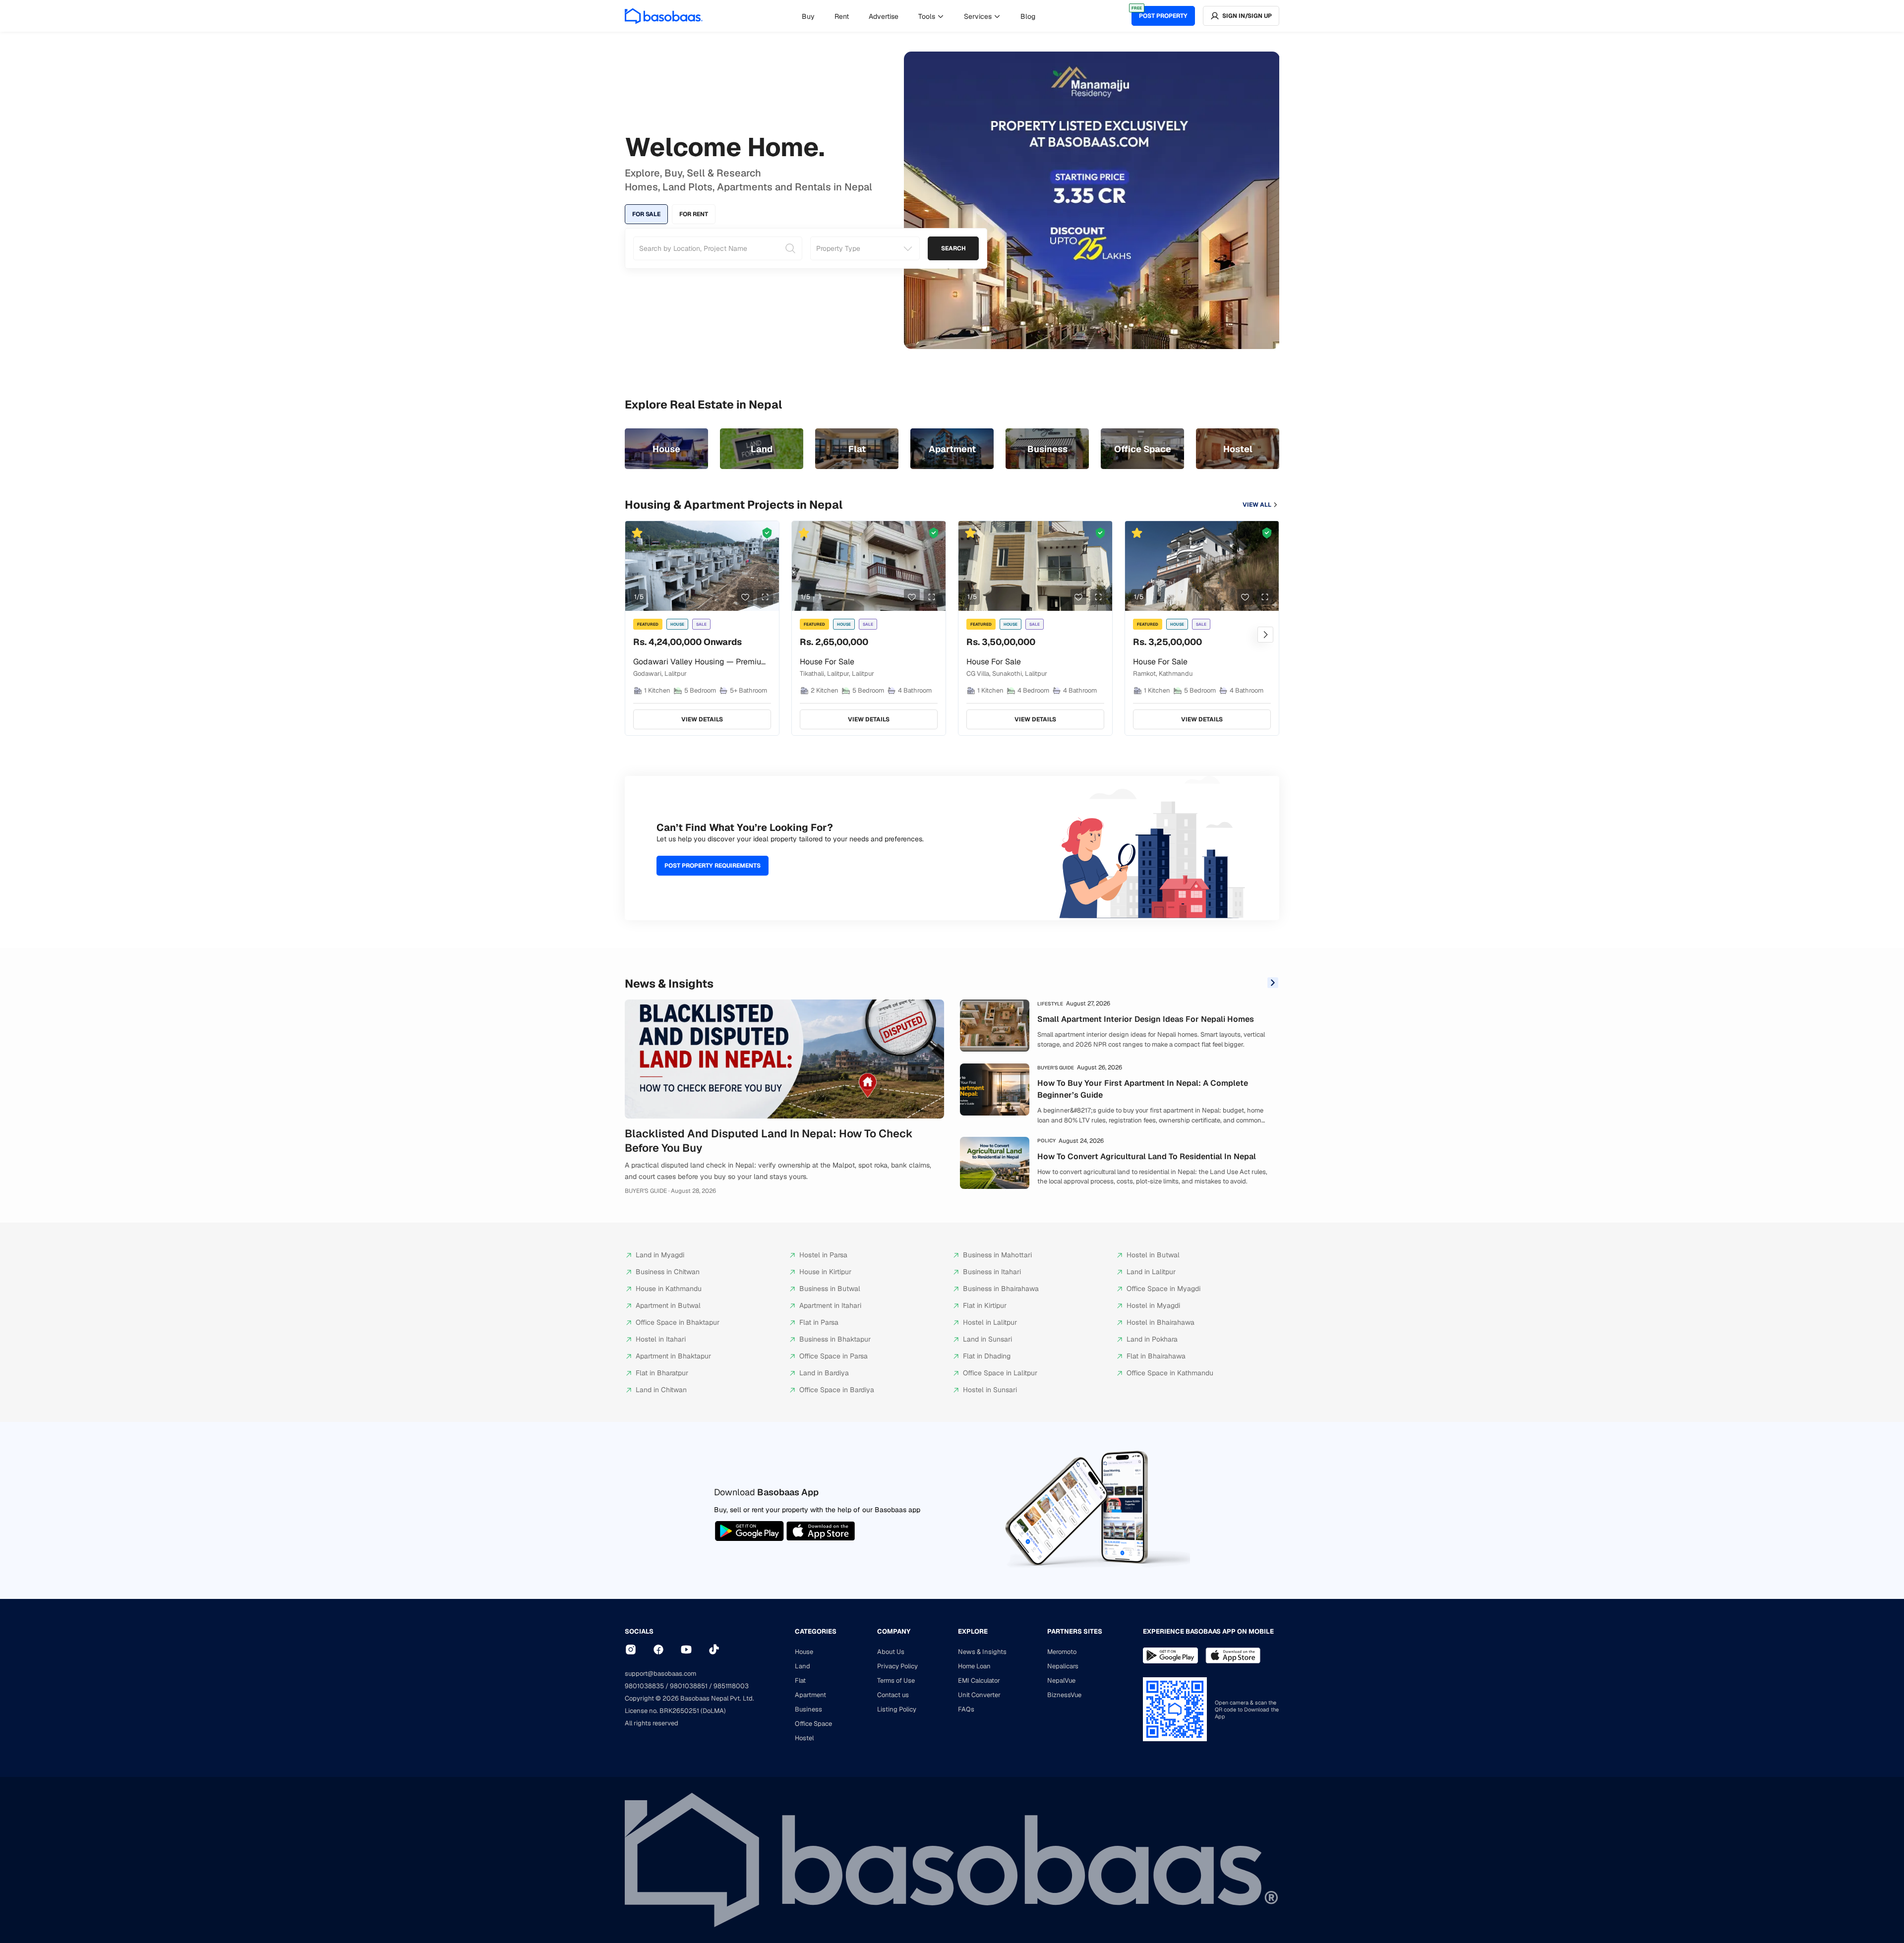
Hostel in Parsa (823, 1255)
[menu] (919, 16)
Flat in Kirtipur (985, 1305)
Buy (808, 16)
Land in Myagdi (660, 1255)
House (804, 1652)
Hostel (804, 1738)
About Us (891, 1652)
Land (803, 1666)
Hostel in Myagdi (1153, 1305)
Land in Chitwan (661, 1390)
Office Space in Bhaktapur (678, 1322)
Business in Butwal (830, 1289)
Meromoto (1062, 1652)
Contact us (893, 1695)
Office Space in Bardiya (837, 1390)
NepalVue (1061, 1680)
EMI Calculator (979, 1680)
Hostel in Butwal (1153, 1255)
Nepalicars (1063, 1666)
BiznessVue (1064, 1695)
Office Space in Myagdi (1163, 1289)
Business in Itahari (992, 1272)
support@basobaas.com (660, 1674)
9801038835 (644, 1686)
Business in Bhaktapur (835, 1339)
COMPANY (894, 1631)
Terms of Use (896, 1680)
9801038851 (689, 1686)
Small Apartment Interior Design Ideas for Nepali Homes (1146, 1019)
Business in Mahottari (997, 1255)
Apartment (810, 1695)
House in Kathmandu (669, 1289)
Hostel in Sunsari (990, 1390)
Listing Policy (897, 1709)
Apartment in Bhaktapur (673, 1356)
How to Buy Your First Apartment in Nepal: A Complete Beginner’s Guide (1143, 1089)
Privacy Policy (897, 1666)
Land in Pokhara (1152, 1339)
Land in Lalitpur (1151, 1272)
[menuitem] (808, 16)
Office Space (813, 1724)
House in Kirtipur (825, 1272)
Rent (842, 16)
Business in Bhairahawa (1001, 1289)
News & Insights (669, 984)
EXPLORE (973, 1631)
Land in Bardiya (824, 1373)
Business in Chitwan (668, 1272)
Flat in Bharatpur (662, 1373)
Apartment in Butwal (668, 1305)
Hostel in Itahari (661, 1339)
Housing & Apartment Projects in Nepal (734, 505)
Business (808, 1709)
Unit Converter (979, 1695)
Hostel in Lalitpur (990, 1322)
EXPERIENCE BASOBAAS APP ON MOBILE (1208, 1631)
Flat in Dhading (987, 1356)
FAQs (966, 1709)
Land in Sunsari (987, 1339)
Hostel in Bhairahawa (1160, 1322)
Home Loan (974, 1666)
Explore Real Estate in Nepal (703, 405)
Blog (1028, 16)
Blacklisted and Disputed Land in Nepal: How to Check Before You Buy (769, 1141)
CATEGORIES (816, 1631)
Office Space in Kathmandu (1170, 1373)
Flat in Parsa (819, 1322)
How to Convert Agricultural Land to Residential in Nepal (1147, 1156)
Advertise (884, 16)
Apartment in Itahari (830, 1305)
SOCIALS (639, 1631)
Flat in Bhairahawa (1156, 1356)
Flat (800, 1680)
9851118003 (731, 1686)
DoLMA (713, 1711)
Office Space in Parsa (833, 1356)
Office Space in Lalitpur (1000, 1373)
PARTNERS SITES (1075, 1631)
